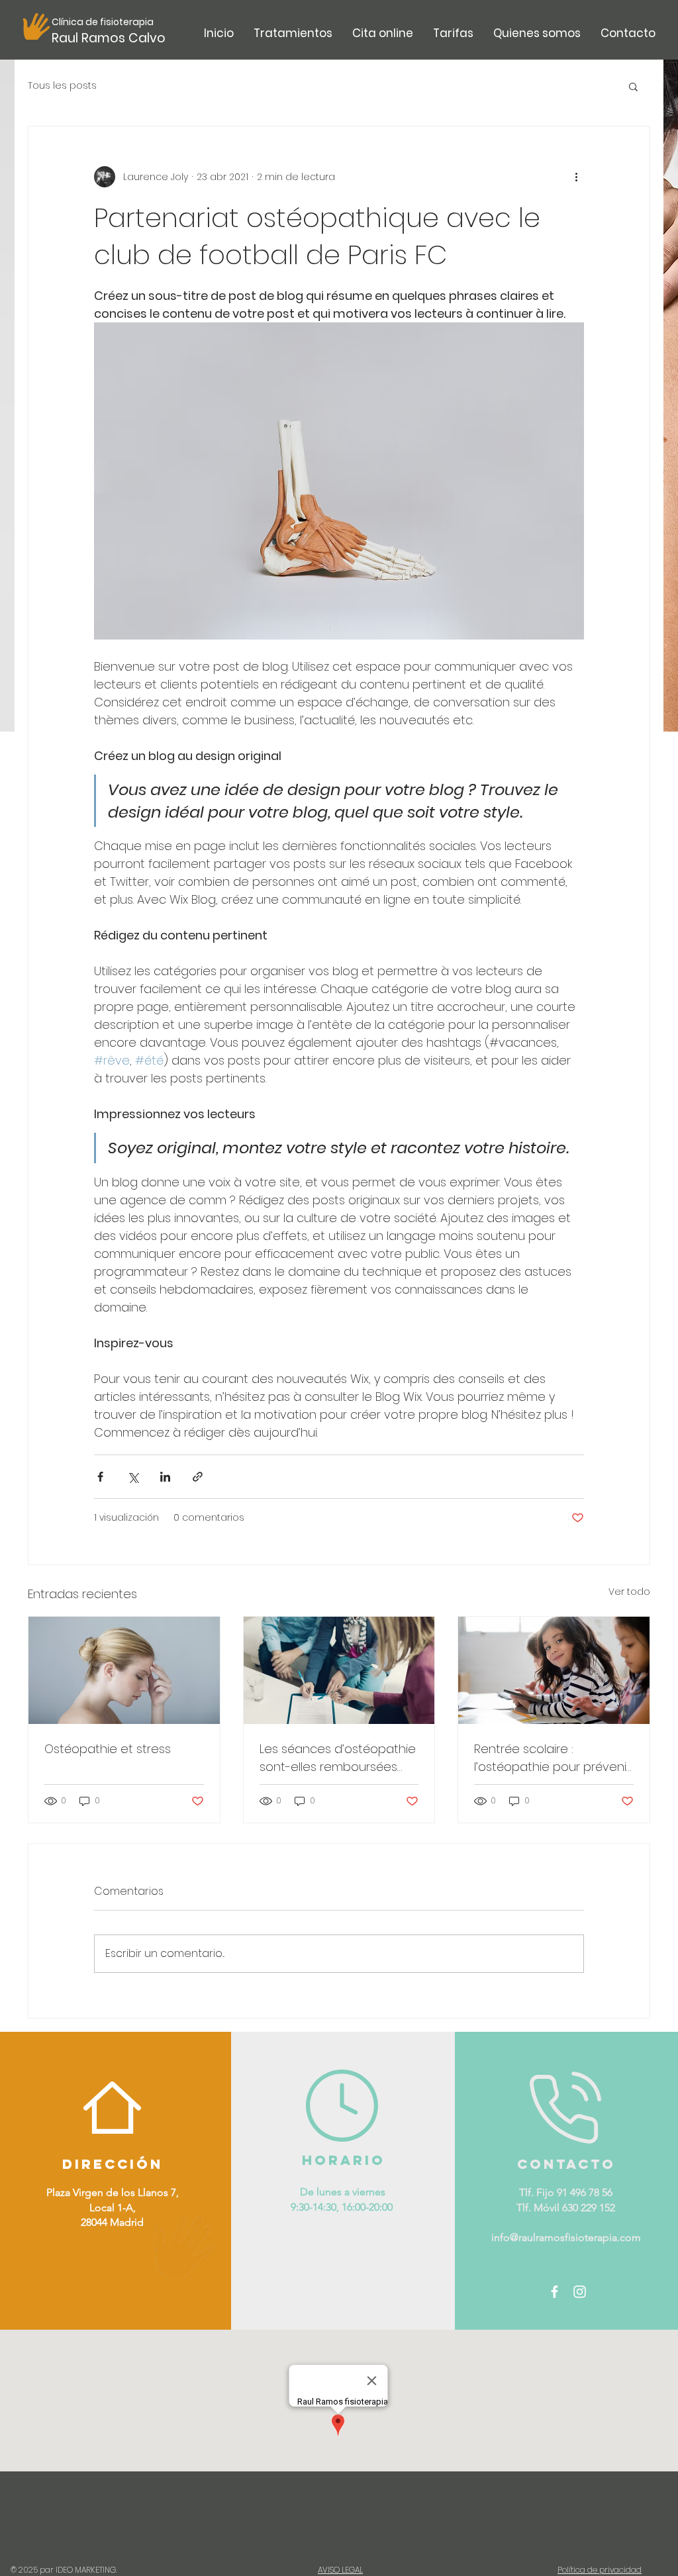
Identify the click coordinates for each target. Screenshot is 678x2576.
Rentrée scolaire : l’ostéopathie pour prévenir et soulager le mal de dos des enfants (552, 1758)
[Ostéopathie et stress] (124, 1670)
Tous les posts (62, 86)
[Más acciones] (576, 177)
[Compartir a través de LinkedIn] (165, 1477)
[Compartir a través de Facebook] (100, 1477)
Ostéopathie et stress (108, 1749)
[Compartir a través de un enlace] (198, 1477)
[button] (293, 33)
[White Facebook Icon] (555, 2292)
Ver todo (629, 1592)
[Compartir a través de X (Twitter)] (133, 1477)
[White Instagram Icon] (580, 2292)
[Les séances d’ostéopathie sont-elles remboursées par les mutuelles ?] (339, 1670)
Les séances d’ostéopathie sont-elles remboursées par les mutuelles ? (338, 1758)
